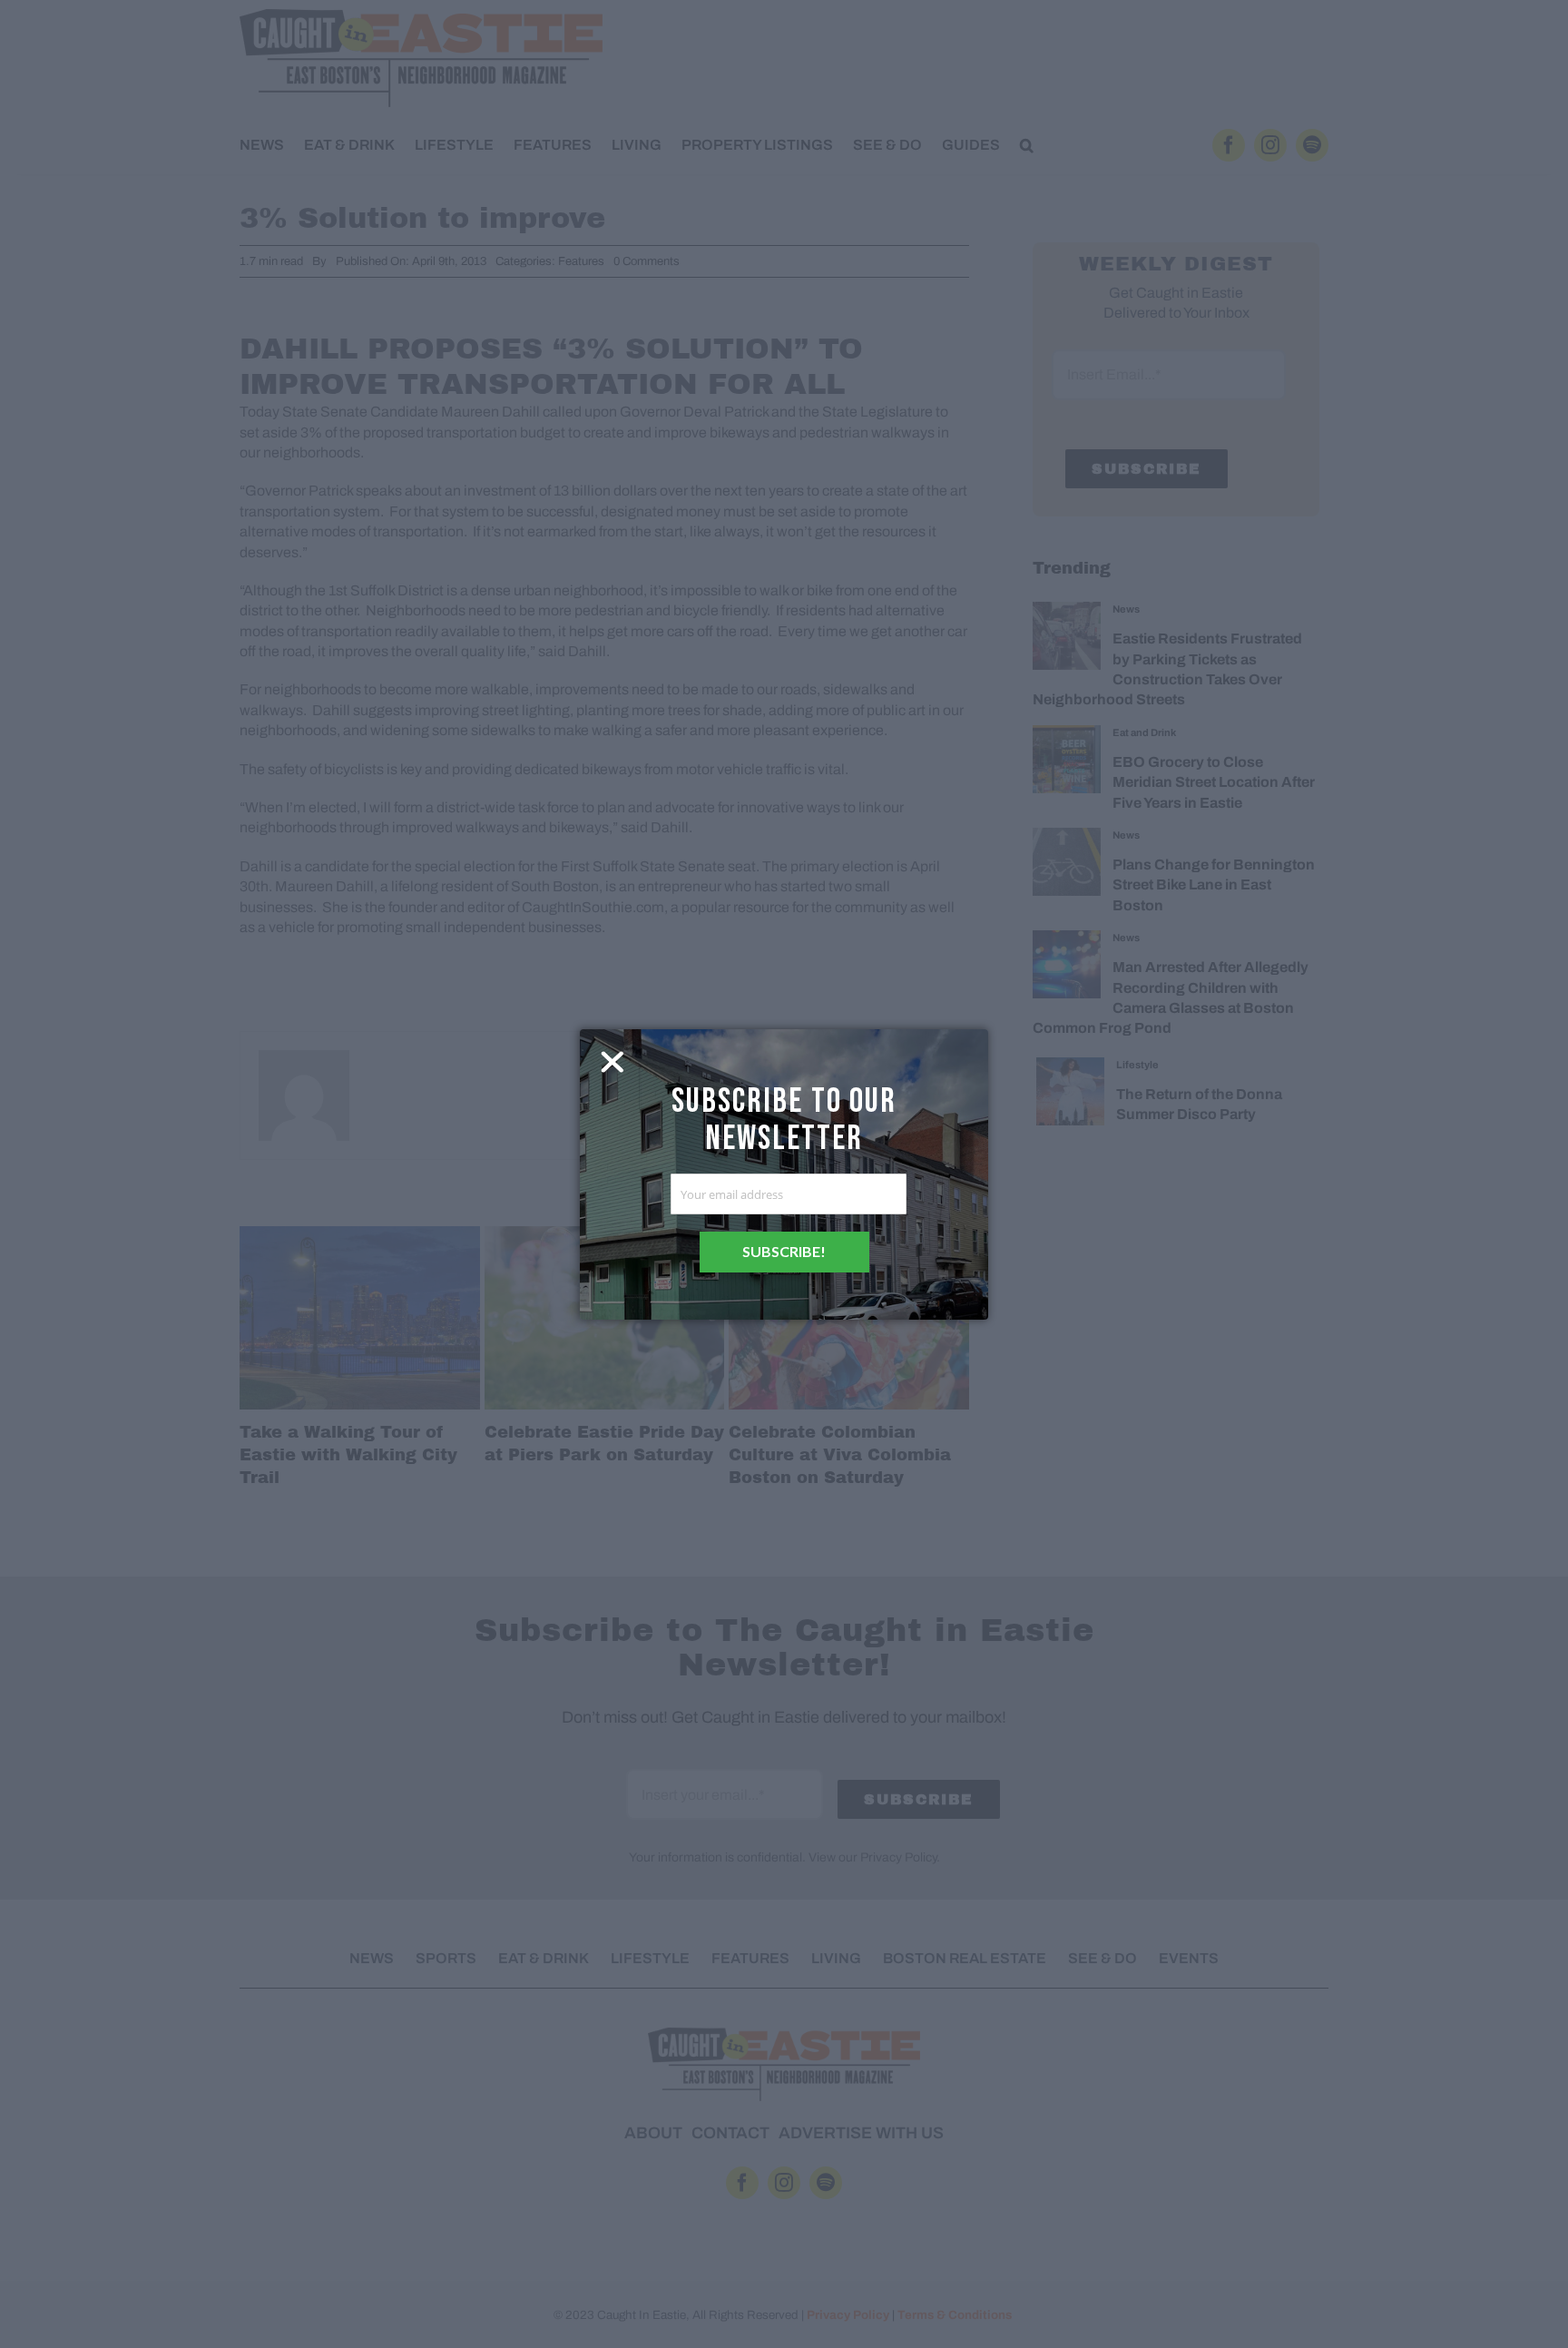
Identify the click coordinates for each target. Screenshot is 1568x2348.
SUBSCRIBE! (784, 1251)
